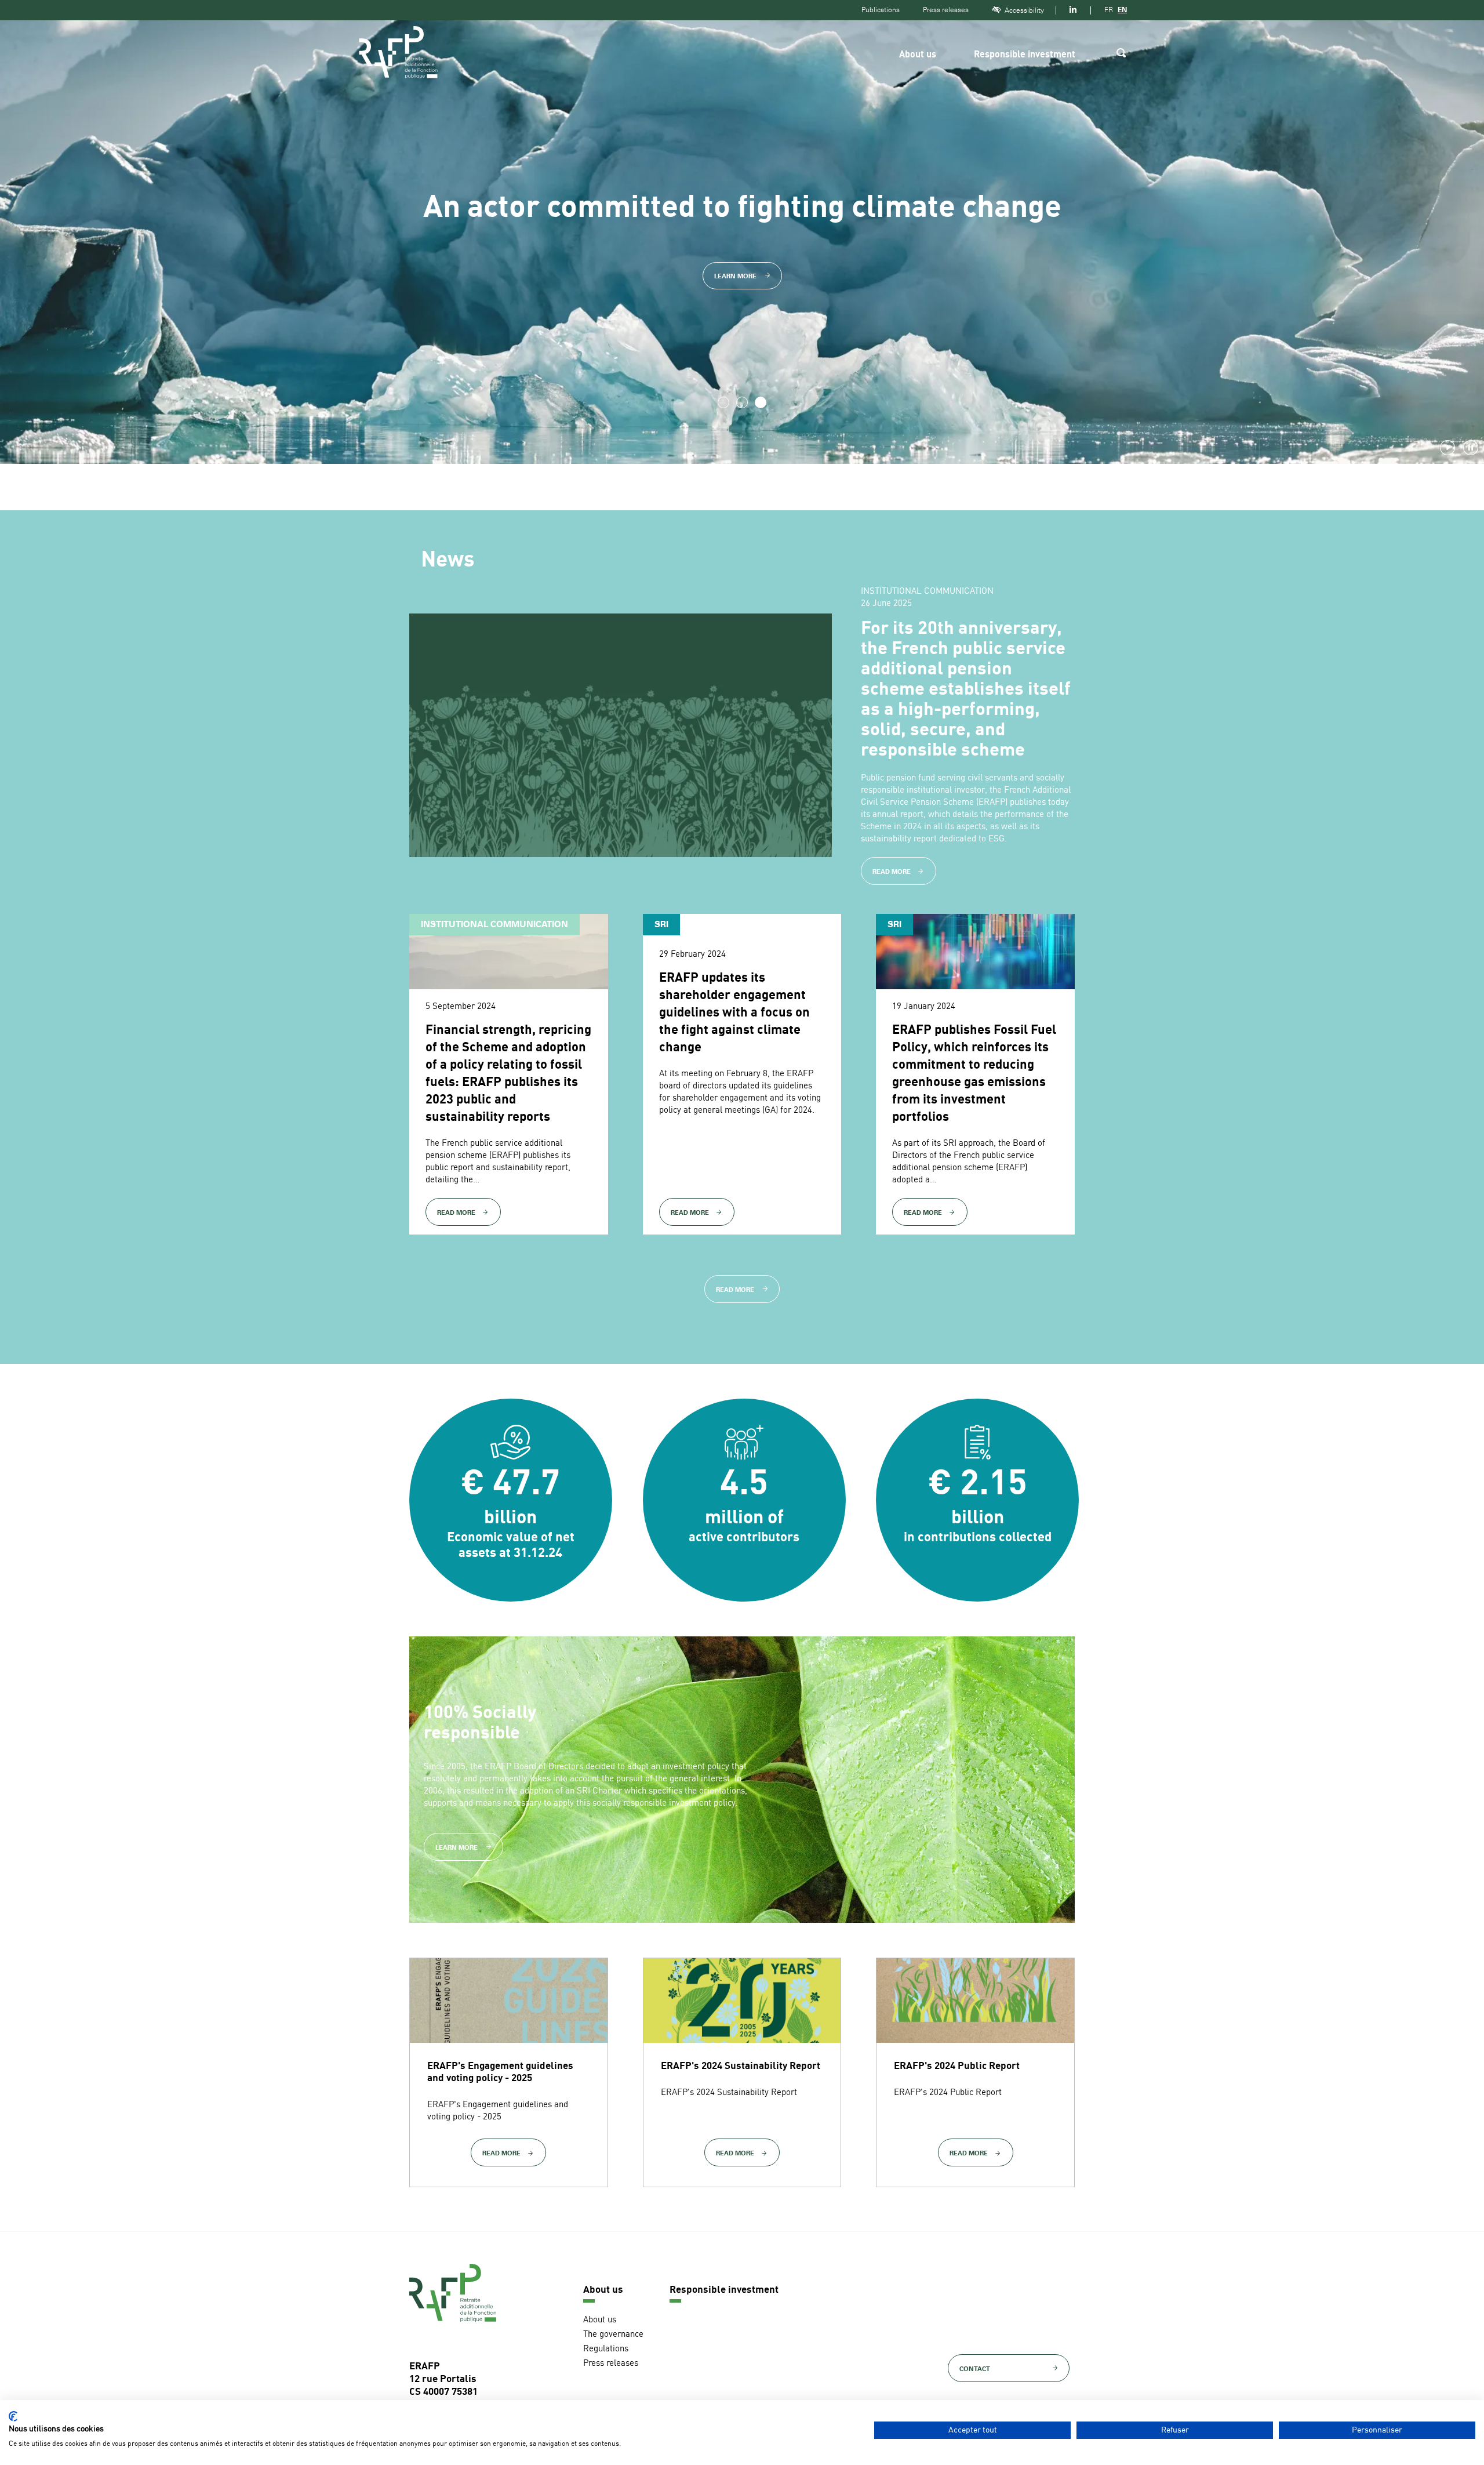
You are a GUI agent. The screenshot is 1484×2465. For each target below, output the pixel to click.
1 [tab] (723, 402)
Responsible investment (1025, 55)
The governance (613, 2335)
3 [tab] (761, 402)
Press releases (946, 10)
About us (918, 55)
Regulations (606, 2349)
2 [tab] (742, 402)
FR (1109, 10)
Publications (881, 10)
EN (1122, 10)
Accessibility (1024, 10)
